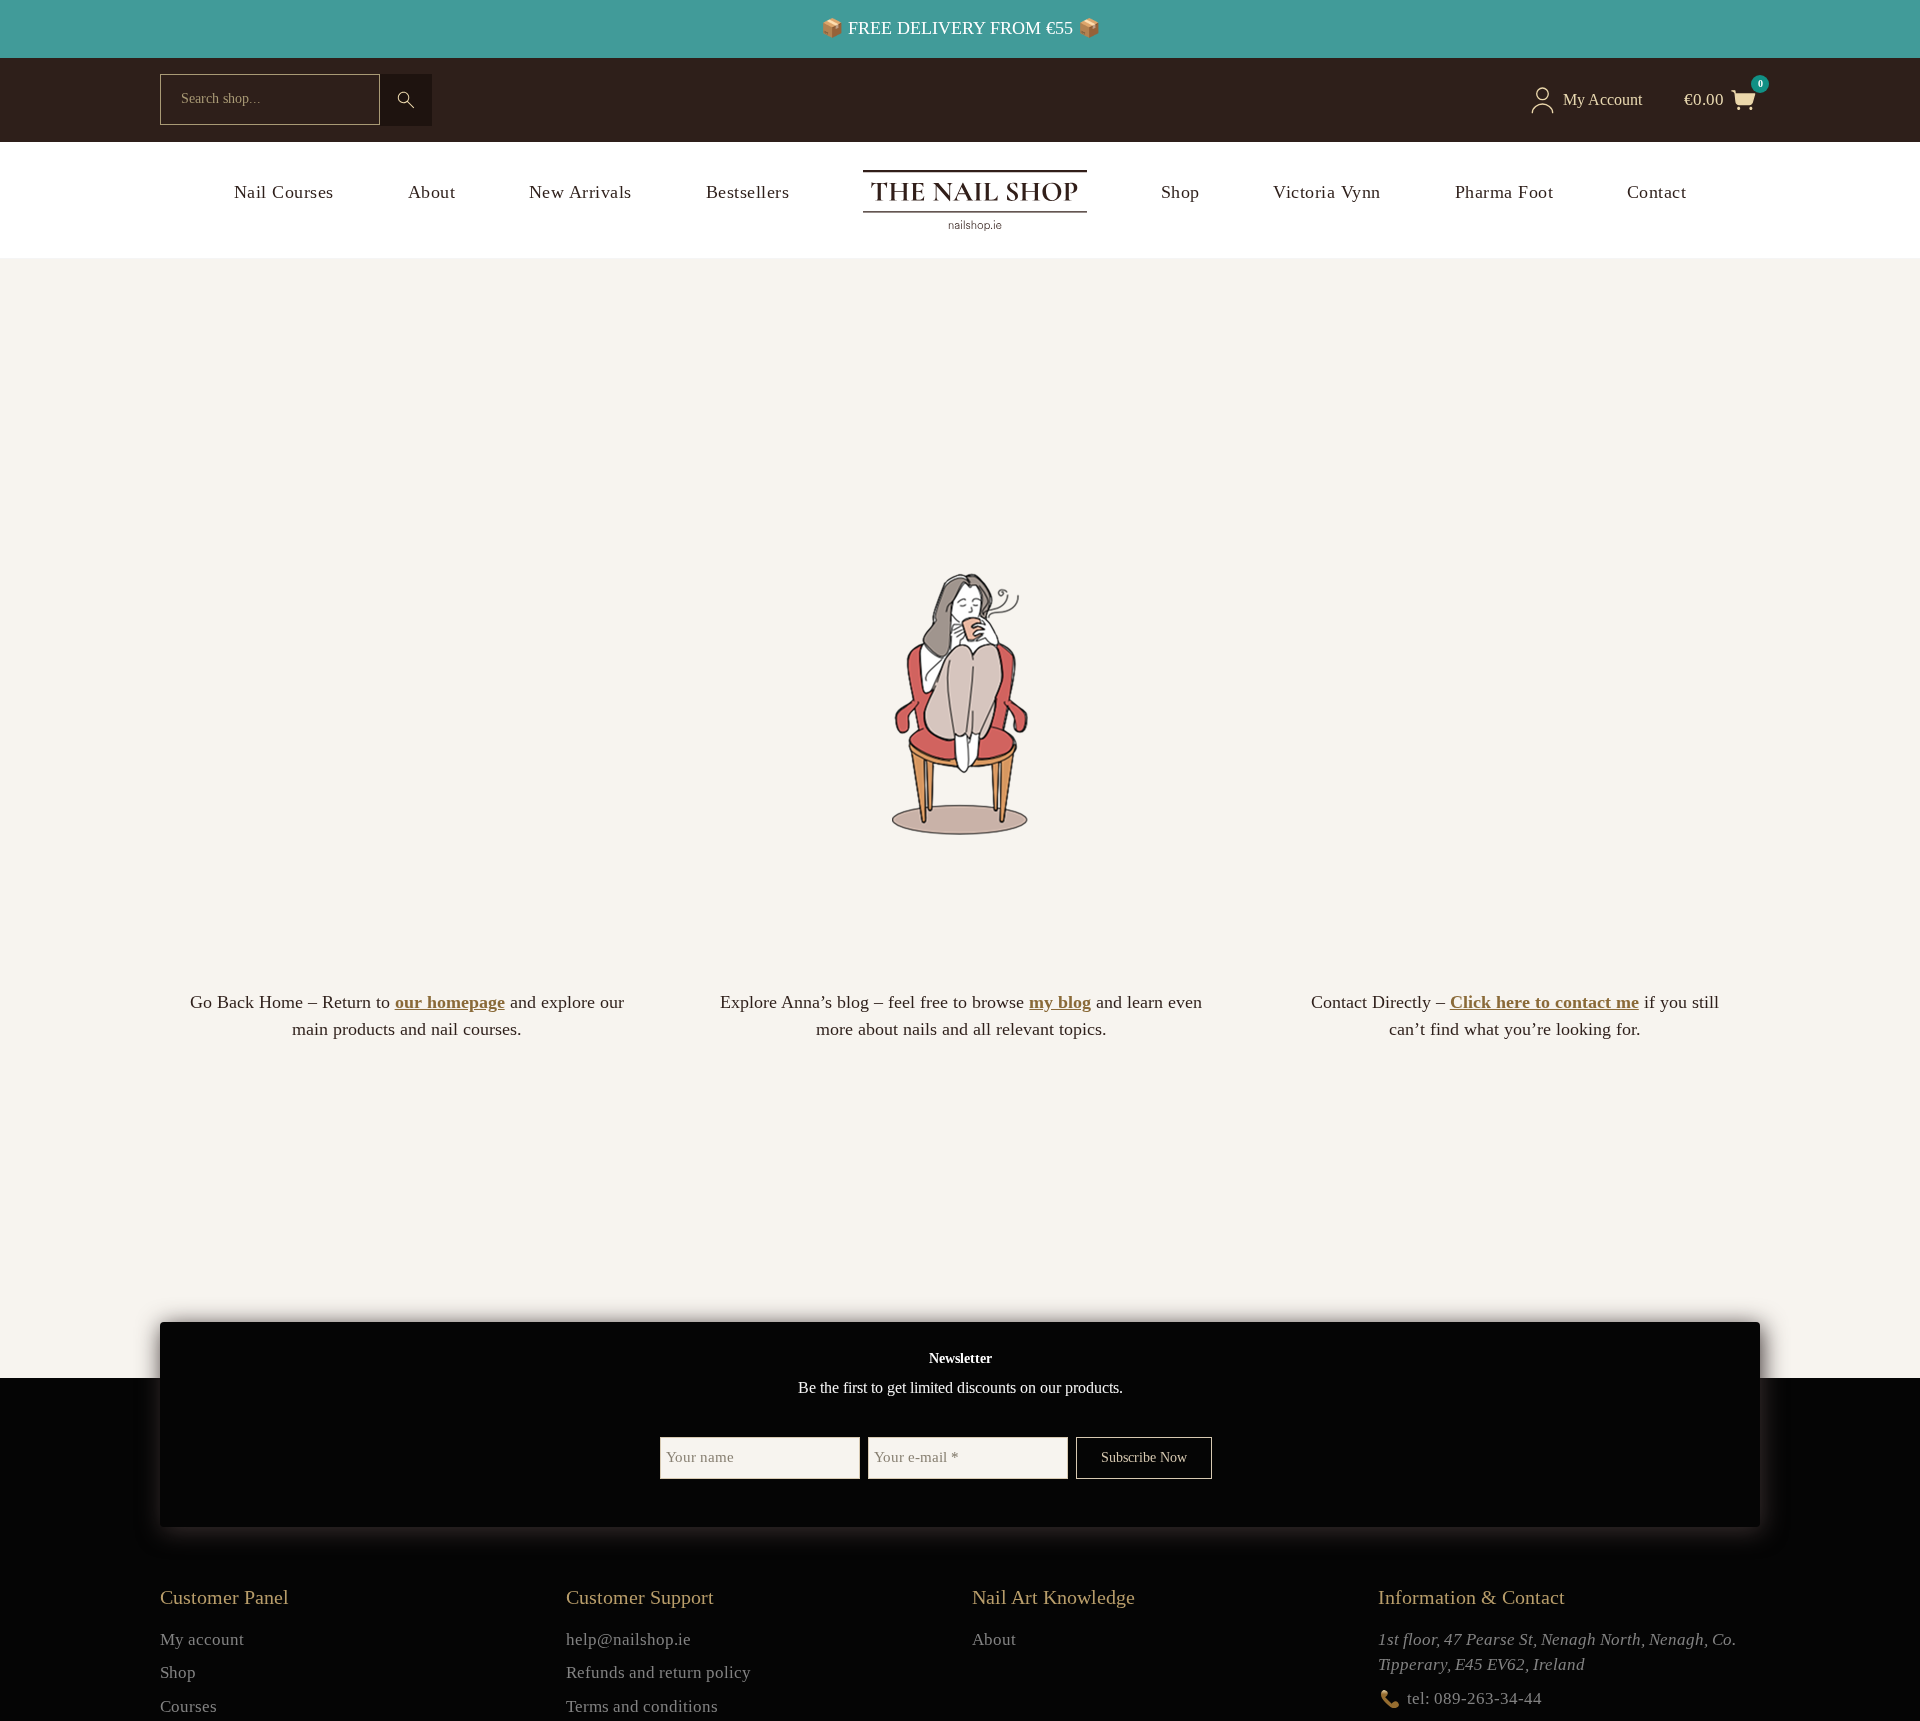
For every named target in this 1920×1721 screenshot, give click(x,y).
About (432, 192)
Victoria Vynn (1327, 192)
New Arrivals (580, 192)
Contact (1657, 192)
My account (202, 1639)
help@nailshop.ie (628, 1639)
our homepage (450, 1002)
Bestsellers (748, 192)
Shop (1180, 192)
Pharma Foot (1504, 192)
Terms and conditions (642, 1706)
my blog (1060, 1002)
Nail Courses (284, 192)
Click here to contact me (1544, 1002)
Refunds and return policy (658, 1672)
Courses (188, 1706)
